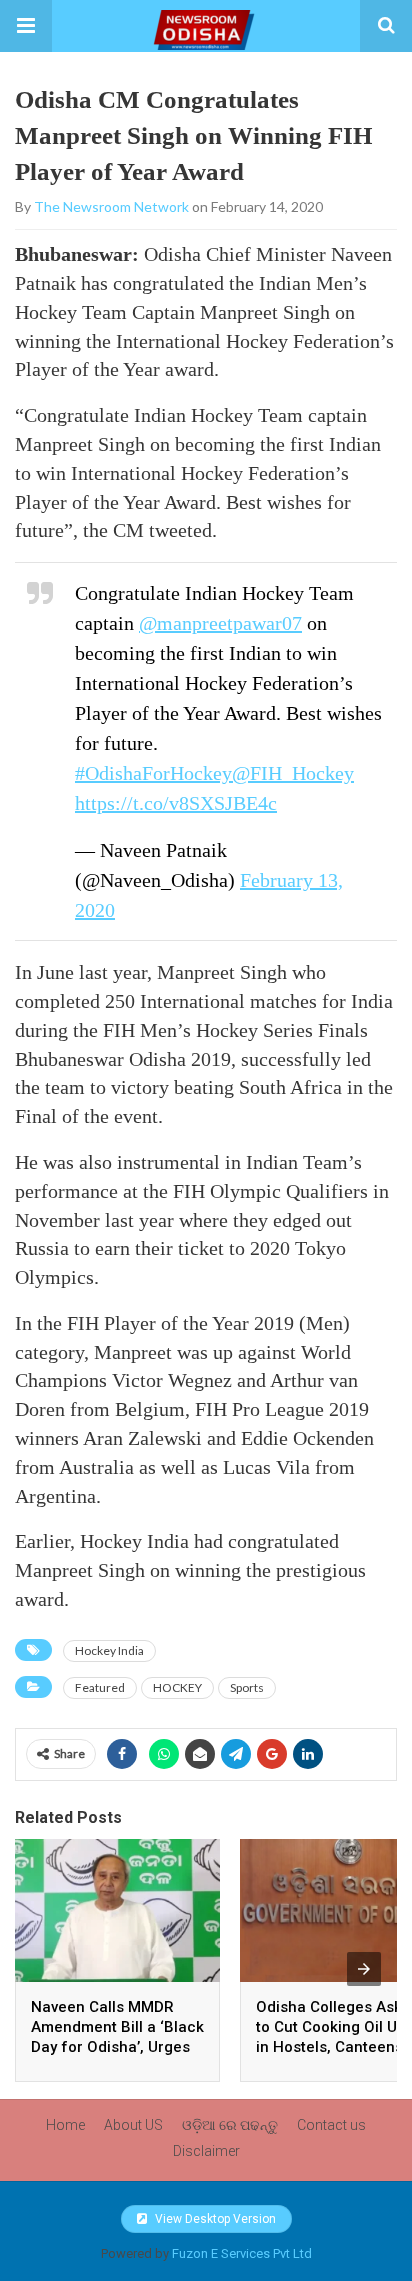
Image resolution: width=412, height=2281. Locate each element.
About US (133, 2125)
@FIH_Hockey (293, 773)
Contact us (331, 2125)
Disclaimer (206, 2151)
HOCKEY (177, 1687)
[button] (26, 26)
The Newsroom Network (111, 206)
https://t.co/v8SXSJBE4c (176, 803)
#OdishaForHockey (153, 773)
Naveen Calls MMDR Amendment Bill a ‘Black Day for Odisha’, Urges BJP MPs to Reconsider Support (117, 2047)
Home (65, 2125)
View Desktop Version (214, 2219)
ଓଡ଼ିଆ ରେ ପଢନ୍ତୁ (230, 2125)
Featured (100, 1687)
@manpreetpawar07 (220, 623)
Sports (247, 1687)
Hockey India (109, 1650)
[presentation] (364, 1969)
